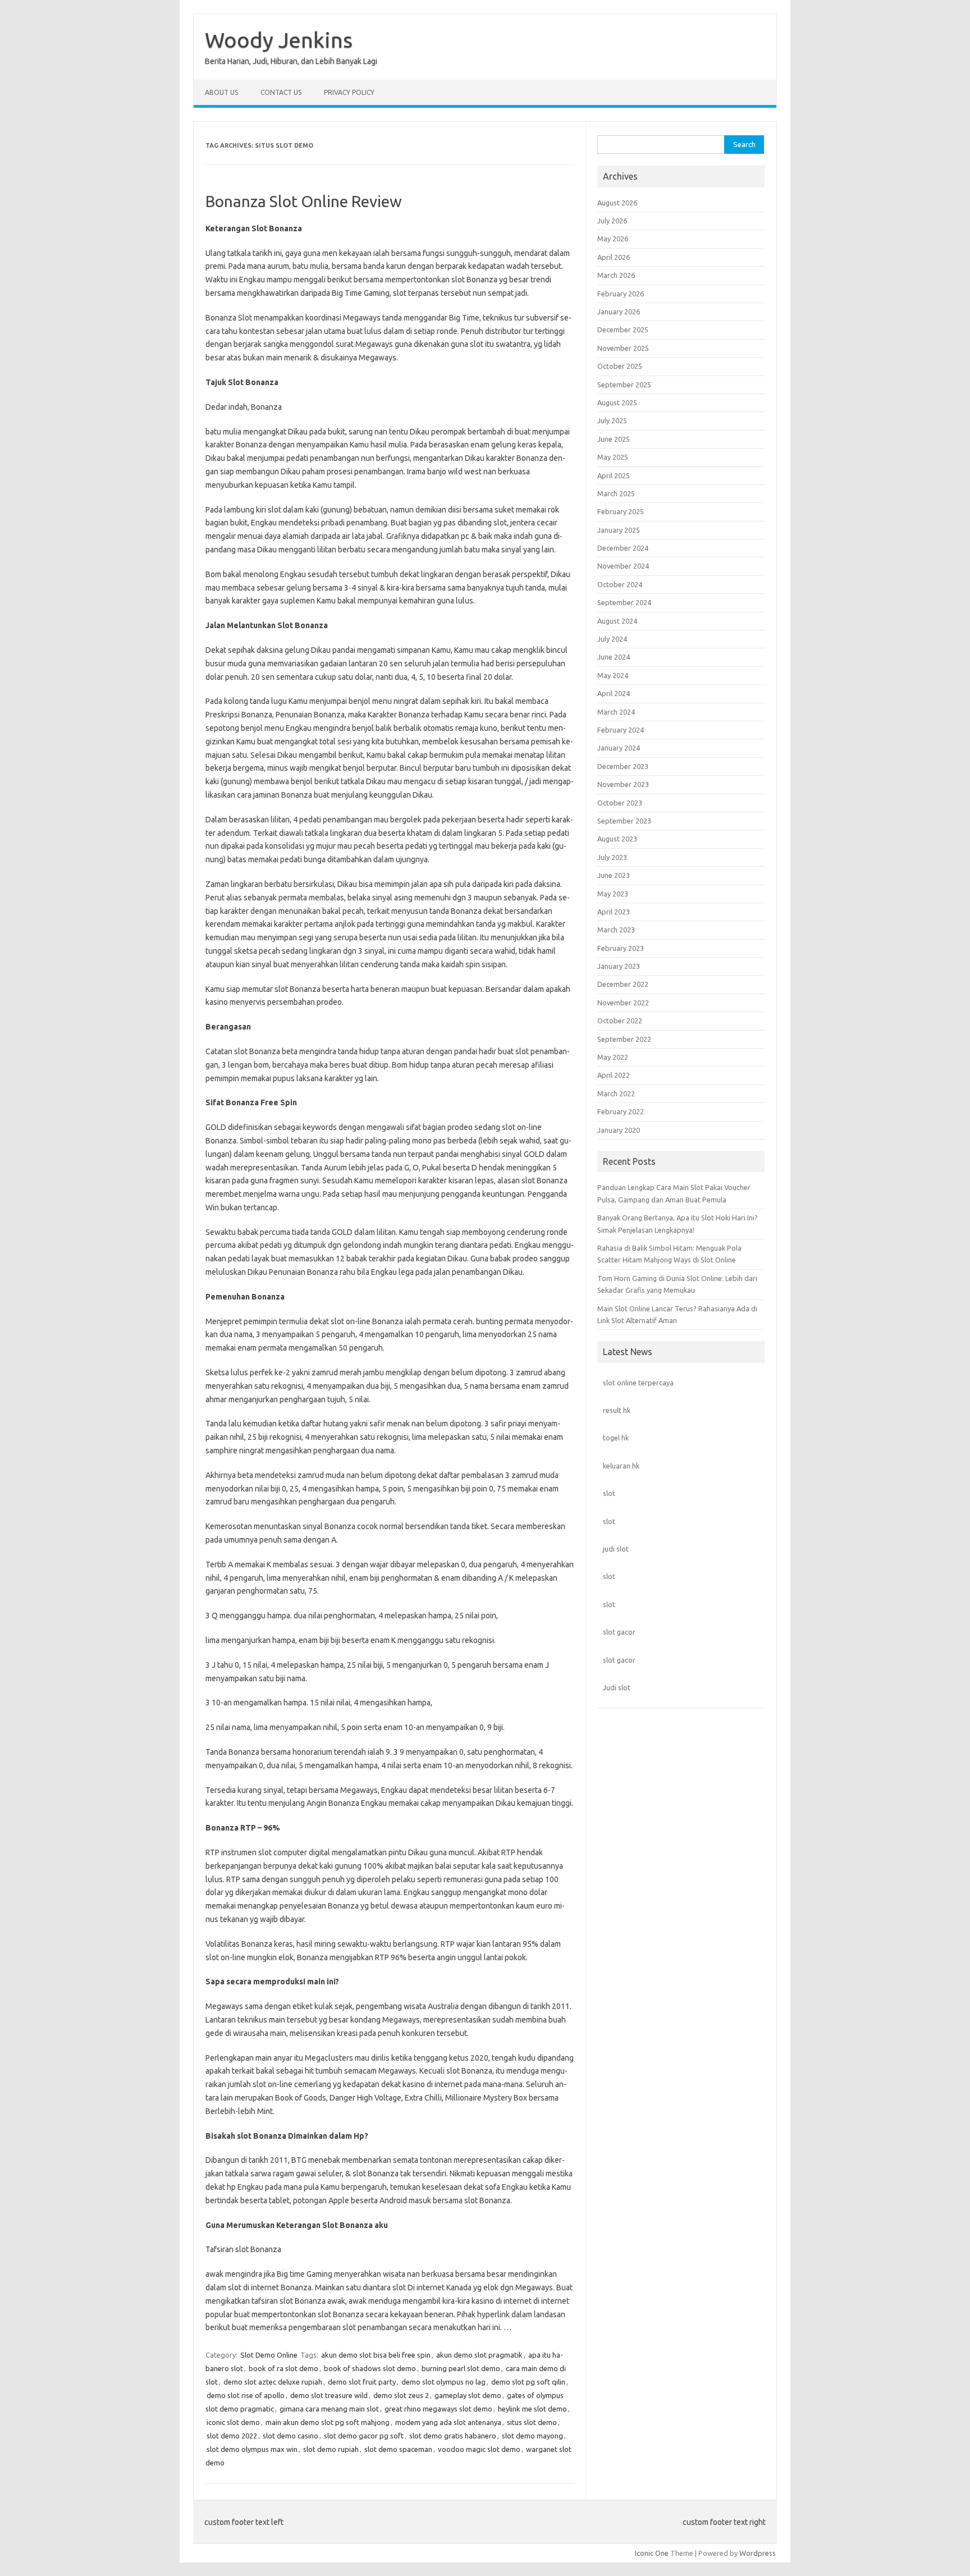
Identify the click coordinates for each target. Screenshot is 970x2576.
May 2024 (613, 675)
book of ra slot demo (283, 2368)
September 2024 (624, 602)
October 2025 (620, 366)
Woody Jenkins (279, 40)
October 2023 (620, 803)
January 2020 (619, 1130)
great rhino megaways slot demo (438, 2409)
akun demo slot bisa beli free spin (376, 2355)
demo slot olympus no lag (443, 2382)
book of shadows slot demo (370, 2368)
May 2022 (613, 1057)
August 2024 (617, 621)
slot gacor (619, 1632)
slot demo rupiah (331, 2449)
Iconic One (652, 2553)
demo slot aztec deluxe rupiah (273, 2382)
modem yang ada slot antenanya (448, 2422)
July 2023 (612, 857)
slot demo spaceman (398, 2449)
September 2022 (624, 1039)
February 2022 (621, 1111)
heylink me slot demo (532, 2409)
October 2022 (620, 1021)
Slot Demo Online (269, 2355)
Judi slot (617, 1687)
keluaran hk (621, 1466)
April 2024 (614, 693)
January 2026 (619, 312)
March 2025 (616, 493)
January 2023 (619, 966)
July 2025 (612, 420)
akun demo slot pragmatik (479, 2355)
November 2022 (623, 1003)
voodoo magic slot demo (479, 2449)
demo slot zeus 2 (401, 2395)
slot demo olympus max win (252, 2449)
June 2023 (614, 875)
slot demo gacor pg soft (364, 2436)
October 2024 (620, 584)
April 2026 (614, 257)
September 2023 (624, 821)
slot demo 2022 (232, 2436)
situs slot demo (532, 2422)
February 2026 (621, 294)
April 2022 (614, 1075)
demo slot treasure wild (329, 2395)
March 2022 (616, 1093)
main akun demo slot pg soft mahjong (328, 2422)
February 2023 (621, 948)
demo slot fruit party (362, 2382)
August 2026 (617, 203)
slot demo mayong (532, 2436)
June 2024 (614, 657)
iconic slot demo (233, 2422)
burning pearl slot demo (461, 2368)
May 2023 (613, 894)
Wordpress (758, 2553)
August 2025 (617, 402)
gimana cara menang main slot (329, 2409)
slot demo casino (290, 2436)
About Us (221, 92)
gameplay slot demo (468, 2395)
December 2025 (623, 330)
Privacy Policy (349, 92)
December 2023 (623, 766)
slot (609, 1493)
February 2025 (621, 511)
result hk (617, 1410)
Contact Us (281, 92)
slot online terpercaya (638, 1383)
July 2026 (612, 221)
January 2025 (619, 530)
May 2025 (613, 457)
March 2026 (616, 275)
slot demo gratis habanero (453, 2436)
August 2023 (617, 839)
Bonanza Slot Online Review (304, 201)
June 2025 (614, 439)
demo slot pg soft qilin (528, 2382)
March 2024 (616, 712)
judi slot (616, 1549)
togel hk (616, 1438)
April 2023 (614, 912)
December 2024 (623, 548)
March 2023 (616, 930)
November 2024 (623, 566)
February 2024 (621, 730)
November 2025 (623, 348)
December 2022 (623, 984)
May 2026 (613, 239)
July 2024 (612, 639)
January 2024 (619, 748)
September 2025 (624, 385)
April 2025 (614, 475)
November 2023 (623, 784)
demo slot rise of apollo (246, 2395)
